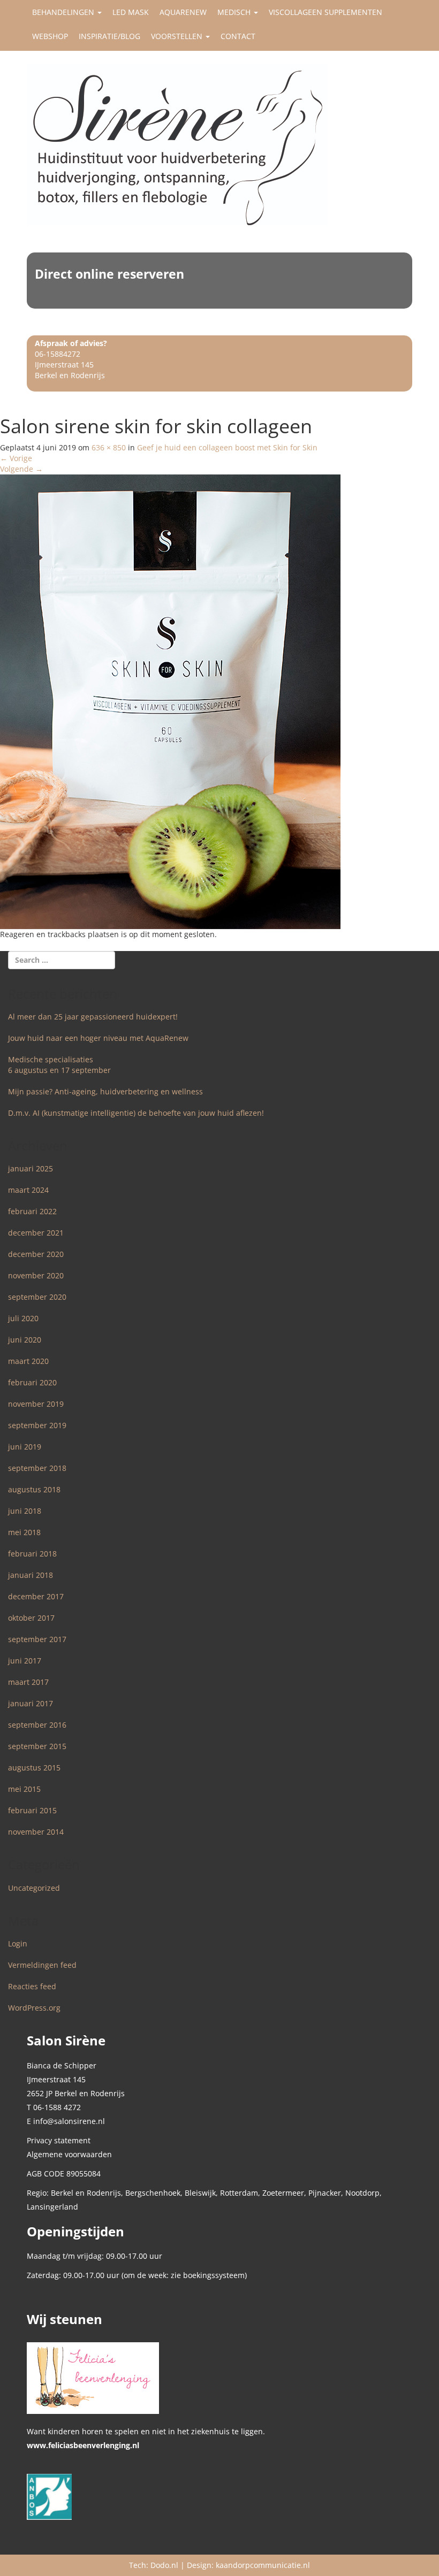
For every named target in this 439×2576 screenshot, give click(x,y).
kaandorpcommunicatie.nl (263, 2565)
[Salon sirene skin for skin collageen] (170, 700)
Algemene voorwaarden (69, 2154)
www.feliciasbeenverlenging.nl (83, 2445)
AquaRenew (183, 12)
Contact (238, 36)
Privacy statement (59, 2140)
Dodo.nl (164, 2565)
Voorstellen (178, 36)
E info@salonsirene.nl (66, 2121)
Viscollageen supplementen (326, 12)
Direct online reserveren (109, 274)
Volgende (21, 469)
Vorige (16, 458)
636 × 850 (109, 447)
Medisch (235, 12)
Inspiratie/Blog (109, 36)
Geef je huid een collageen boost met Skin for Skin (227, 447)
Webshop (50, 36)
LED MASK (131, 12)
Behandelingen (64, 12)
